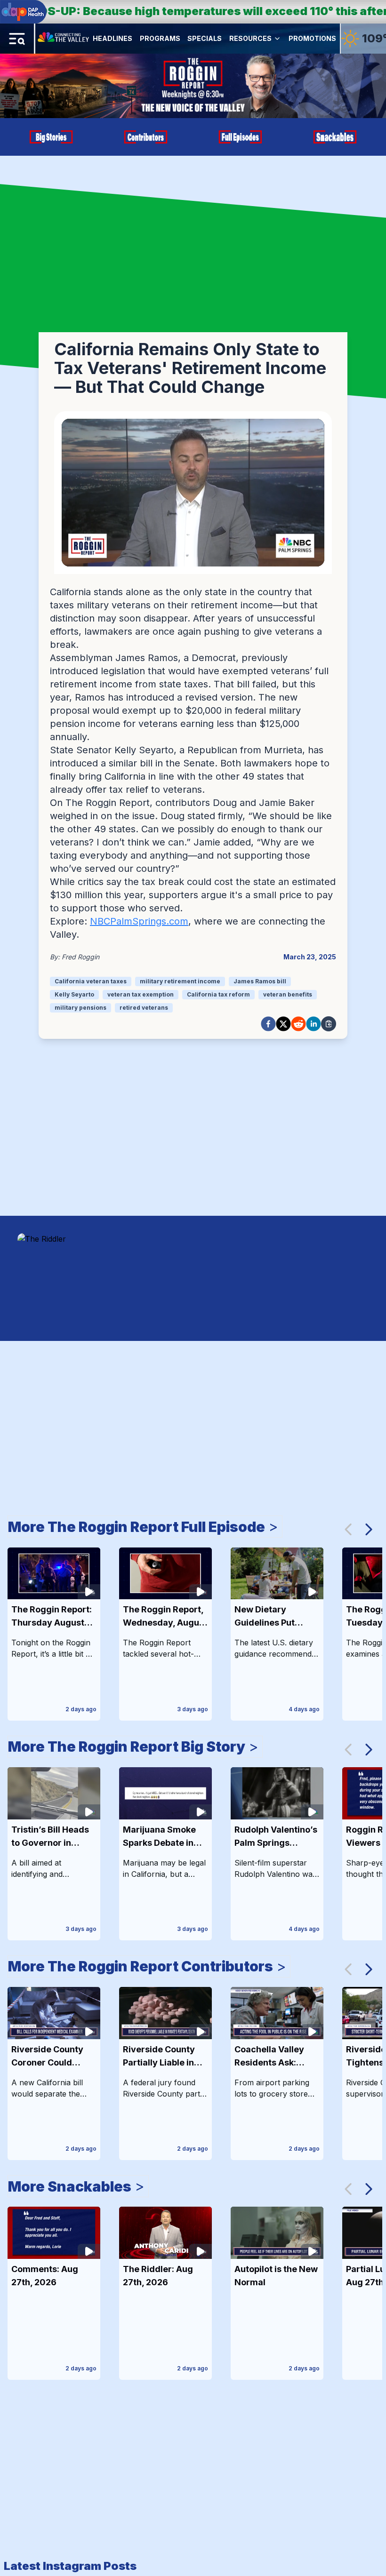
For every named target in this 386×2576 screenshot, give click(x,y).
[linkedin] (314, 1024)
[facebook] (268, 1024)
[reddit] (298, 1024)
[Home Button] (64, 39)
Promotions (312, 38)
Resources (250, 38)
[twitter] (283, 1024)
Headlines (113, 38)
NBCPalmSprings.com (139, 921)
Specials (205, 38)
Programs (160, 38)
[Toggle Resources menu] (277, 39)
